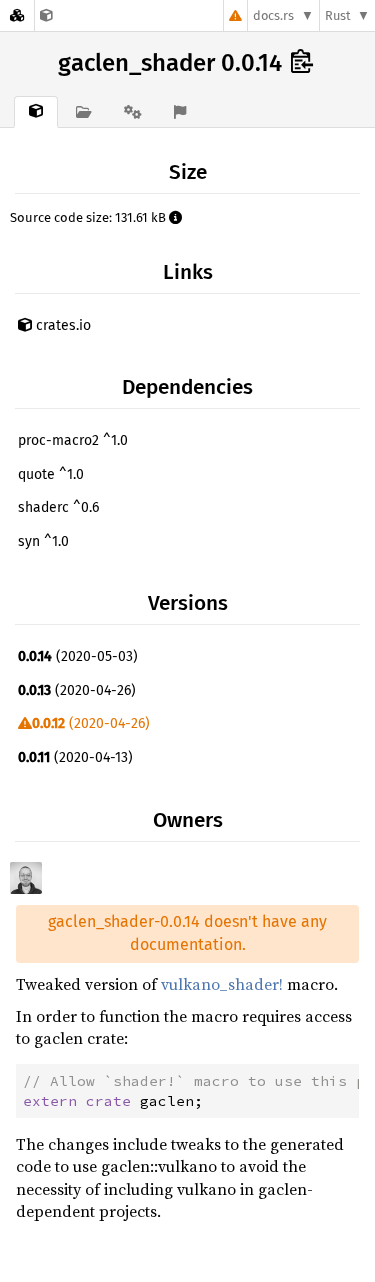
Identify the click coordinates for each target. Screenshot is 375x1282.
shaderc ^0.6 (58, 507)
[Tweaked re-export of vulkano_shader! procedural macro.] (46, 15)
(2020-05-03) (78, 656)
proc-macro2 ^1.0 (73, 440)
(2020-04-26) (77, 690)
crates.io (61, 325)
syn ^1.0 (43, 541)
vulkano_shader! (222, 984)
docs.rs (273, 15)
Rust (338, 15)
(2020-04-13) (75, 757)
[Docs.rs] (17, 15)
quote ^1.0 (51, 474)
